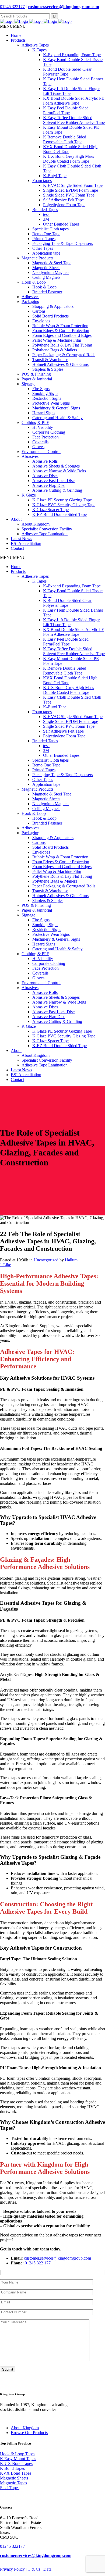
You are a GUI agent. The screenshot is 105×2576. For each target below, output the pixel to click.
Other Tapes (43, 248)
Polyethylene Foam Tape (64, 205)
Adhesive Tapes (35, 45)
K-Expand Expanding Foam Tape (72, 55)
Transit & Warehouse (50, 360)
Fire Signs (41, 389)
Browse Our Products (29, 2433)
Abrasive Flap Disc (49, 485)
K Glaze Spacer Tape (50, 510)
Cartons (39, 311)
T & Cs (34, 2569)
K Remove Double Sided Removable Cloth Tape (65, 139)
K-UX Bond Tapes (16, 2463)
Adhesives (30, 297)
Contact (17, 548)
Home (16, 35)
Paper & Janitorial (37, 379)
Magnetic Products (37, 258)
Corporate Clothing (49, 432)
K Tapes (39, 50)
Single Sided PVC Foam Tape (69, 195)
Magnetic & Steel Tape (52, 263)
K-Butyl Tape (55, 176)
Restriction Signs (47, 398)
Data (47, 2569)
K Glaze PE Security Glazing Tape (62, 500)
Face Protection (45, 437)
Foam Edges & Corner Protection (61, 331)
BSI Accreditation (26, 543)
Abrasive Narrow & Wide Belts (59, 471)
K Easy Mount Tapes (18, 2459)
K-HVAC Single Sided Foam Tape (73, 185)
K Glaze (29, 495)
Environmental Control (41, 452)
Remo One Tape (46, 234)
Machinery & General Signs (56, 408)
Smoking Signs (45, 393)
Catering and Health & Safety (57, 418)
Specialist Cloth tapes (50, 229)
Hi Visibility (43, 427)
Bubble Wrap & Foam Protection (60, 326)
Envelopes (41, 321)
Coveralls (40, 442)
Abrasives (30, 456)
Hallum (71, 1260)
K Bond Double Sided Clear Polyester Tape (67, 72)
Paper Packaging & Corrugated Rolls (64, 355)
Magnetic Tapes (13, 2483)
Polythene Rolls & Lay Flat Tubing (62, 345)
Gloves (38, 447)
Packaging (30, 302)
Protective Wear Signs (51, 403)
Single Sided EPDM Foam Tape (71, 190)
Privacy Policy (12, 2569)
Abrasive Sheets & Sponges (56, 466)
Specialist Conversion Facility (47, 529)
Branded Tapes (45, 210)
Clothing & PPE (35, 422)
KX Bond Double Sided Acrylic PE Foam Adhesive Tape (74, 101)
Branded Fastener (47, 292)
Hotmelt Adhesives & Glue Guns (60, 364)
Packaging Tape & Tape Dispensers (63, 243)
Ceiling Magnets (46, 277)
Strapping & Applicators (53, 306)
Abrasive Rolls (45, 461)
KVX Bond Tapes (16, 2473)
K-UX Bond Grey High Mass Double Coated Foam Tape (69, 159)
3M (46, 219)
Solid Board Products (50, 316)
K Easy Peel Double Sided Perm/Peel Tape (66, 110)
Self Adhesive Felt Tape (63, 200)
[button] (13, 26)
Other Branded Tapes (61, 224)
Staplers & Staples (48, 369)
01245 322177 (12, 7)
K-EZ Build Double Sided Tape (59, 514)
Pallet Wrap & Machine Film (57, 340)
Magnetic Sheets (46, 268)
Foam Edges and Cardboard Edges (62, 335)
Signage (28, 384)
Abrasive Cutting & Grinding (57, 490)
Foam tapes (42, 181)
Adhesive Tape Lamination (45, 534)
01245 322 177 (38, 2263)
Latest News (21, 539)
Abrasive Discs (45, 476)
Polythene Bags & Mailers (55, 350)
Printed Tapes (44, 239)
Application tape (46, 253)
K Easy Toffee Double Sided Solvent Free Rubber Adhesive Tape (74, 120)
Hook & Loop (34, 282)
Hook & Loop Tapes (18, 2454)
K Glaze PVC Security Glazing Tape (64, 505)
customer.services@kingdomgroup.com (63, 7)
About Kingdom (36, 524)
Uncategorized (46, 1260)
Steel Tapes (10, 2488)
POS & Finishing (36, 374)
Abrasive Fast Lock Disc (53, 481)
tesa (46, 214)
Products (18, 40)
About (16, 519)
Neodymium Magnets (51, 272)
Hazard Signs (44, 413)
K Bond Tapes (12, 2468)
